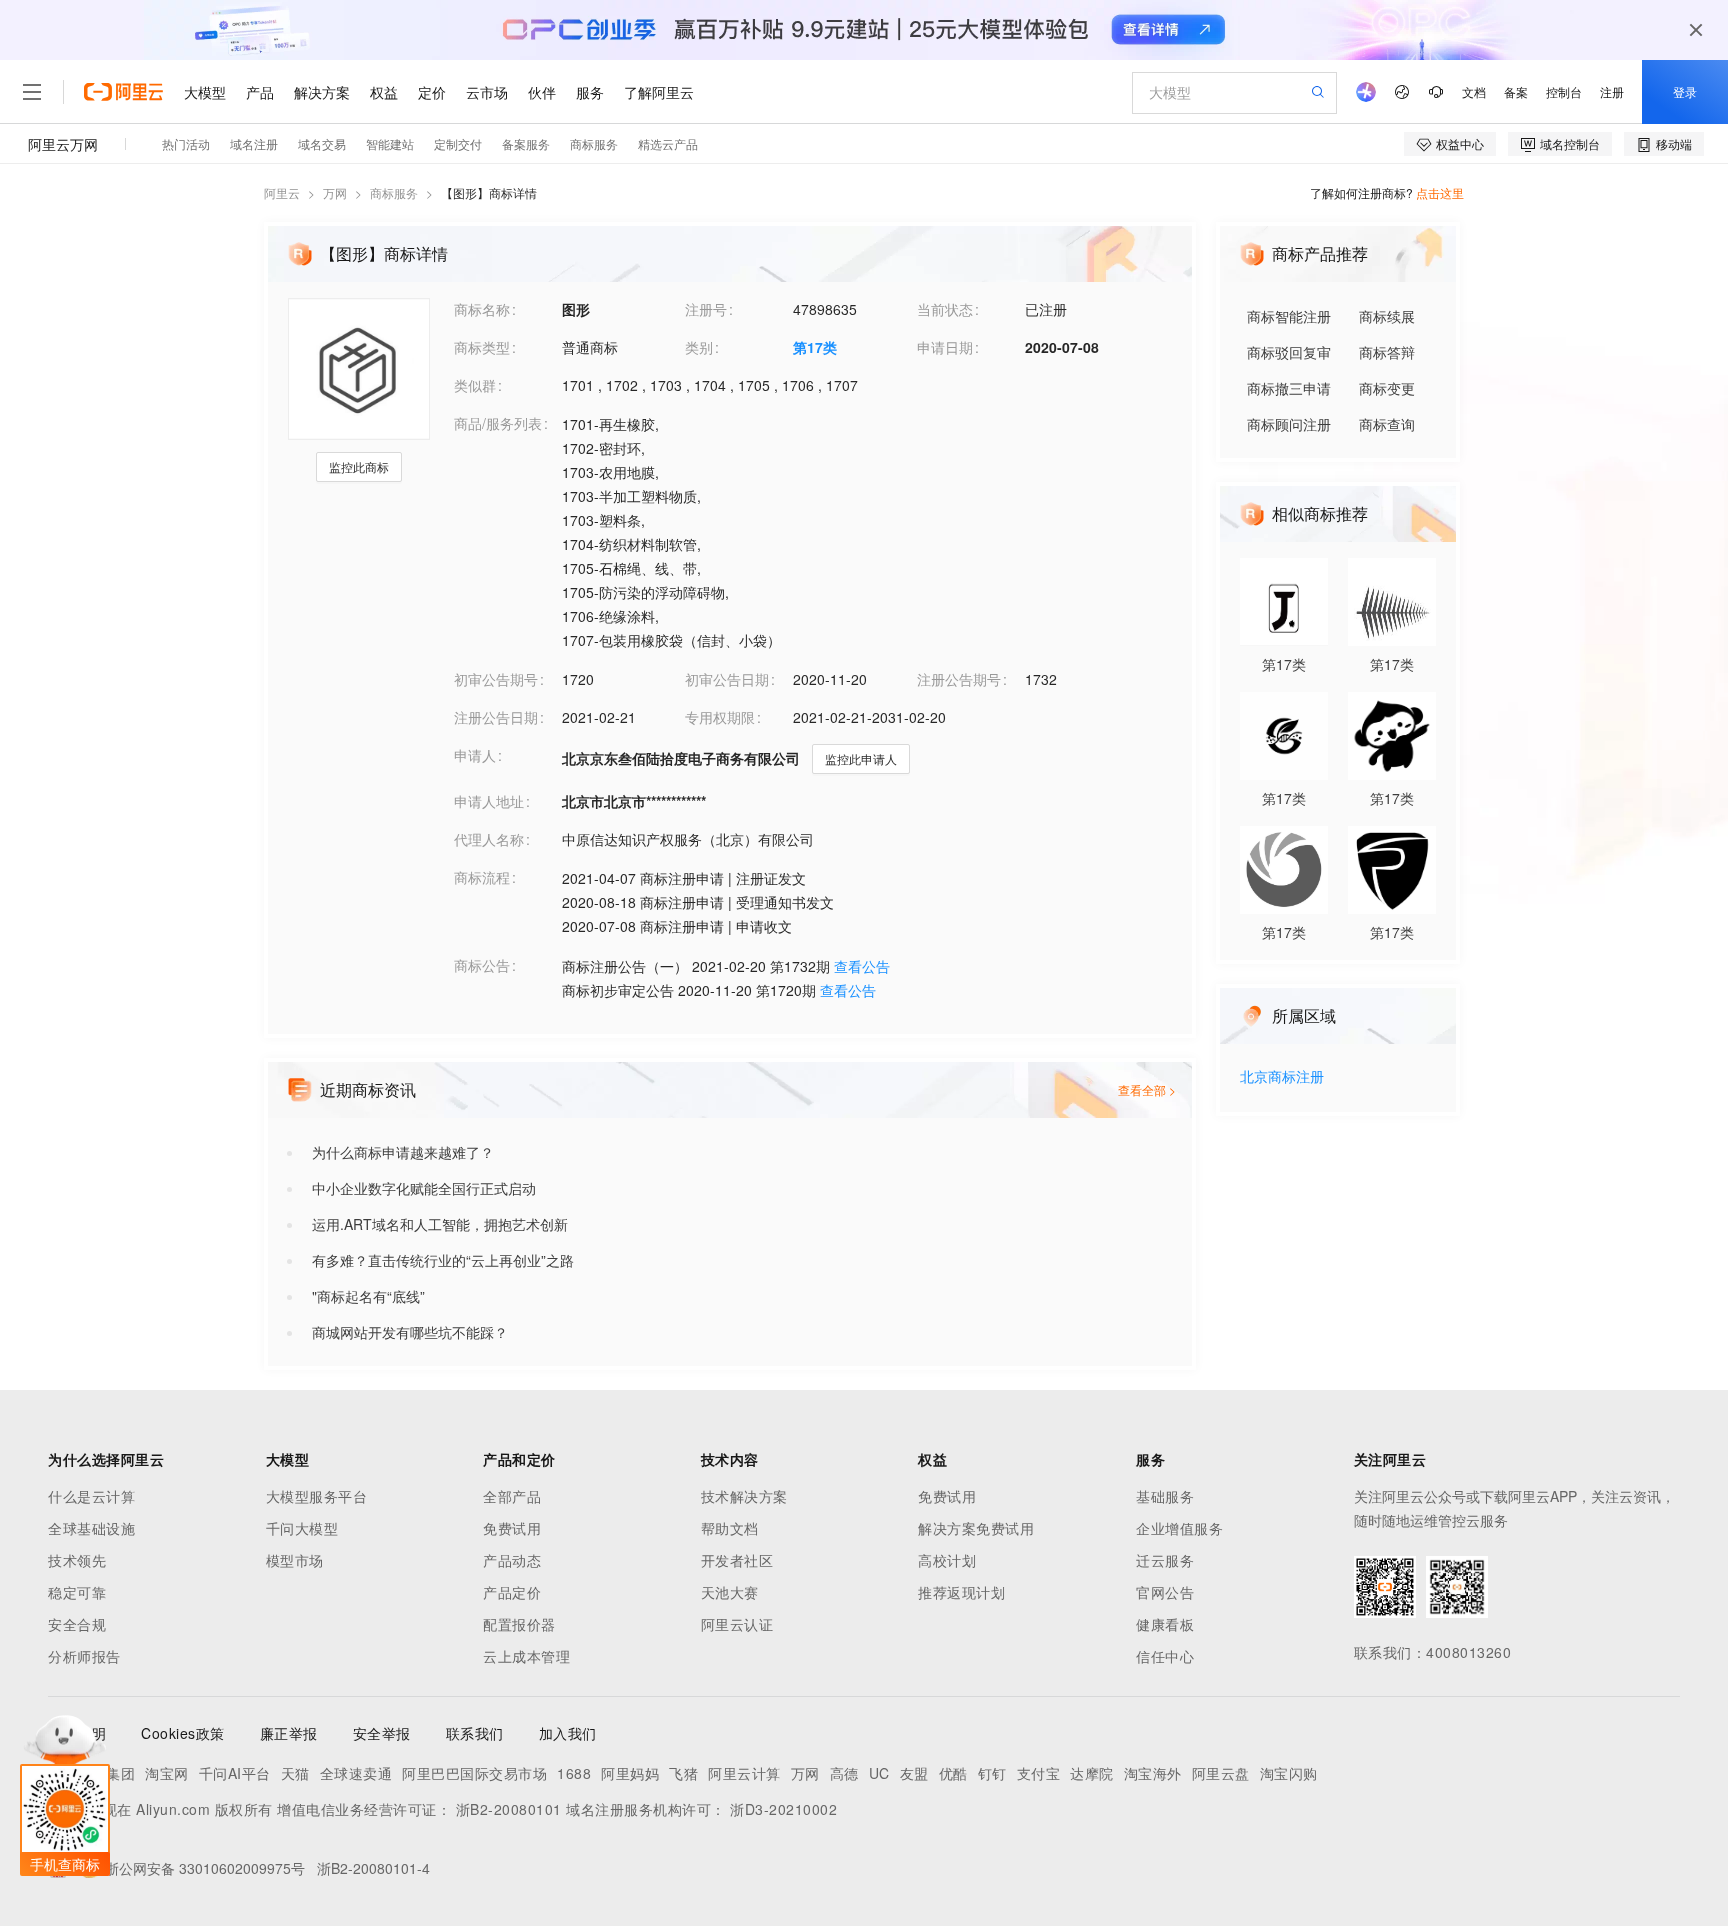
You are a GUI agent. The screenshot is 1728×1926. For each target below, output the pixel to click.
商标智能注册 (1289, 316)
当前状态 (945, 309)
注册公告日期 (496, 717)
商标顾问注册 (1289, 424)
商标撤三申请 (1289, 388)
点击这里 (1440, 192)
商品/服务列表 (498, 423)
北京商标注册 (1282, 1077)
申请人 (475, 755)
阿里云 (282, 192)
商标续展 (1387, 316)
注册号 (706, 309)
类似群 (475, 385)
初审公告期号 (496, 679)
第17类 (815, 347)
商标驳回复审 (1289, 352)
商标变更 (1387, 388)
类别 (699, 347)
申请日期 (945, 347)
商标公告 (482, 965)
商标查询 (1387, 424)
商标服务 (394, 192)
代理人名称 (489, 839)
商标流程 (482, 877)
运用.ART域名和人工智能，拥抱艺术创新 (440, 1224)
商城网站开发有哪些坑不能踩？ (410, 1332)
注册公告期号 (959, 679)
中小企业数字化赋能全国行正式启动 (424, 1188)
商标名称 (482, 309)
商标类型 (482, 347)
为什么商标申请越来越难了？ (403, 1152)
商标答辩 (1387, 352)
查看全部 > (1147, 1089)
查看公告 (862, 966)
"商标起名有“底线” (368, 1296)
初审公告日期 (727, 679)
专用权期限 (720, 717)
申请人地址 (489, 801)
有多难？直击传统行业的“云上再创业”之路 (443, 1260)
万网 (335, 192)
